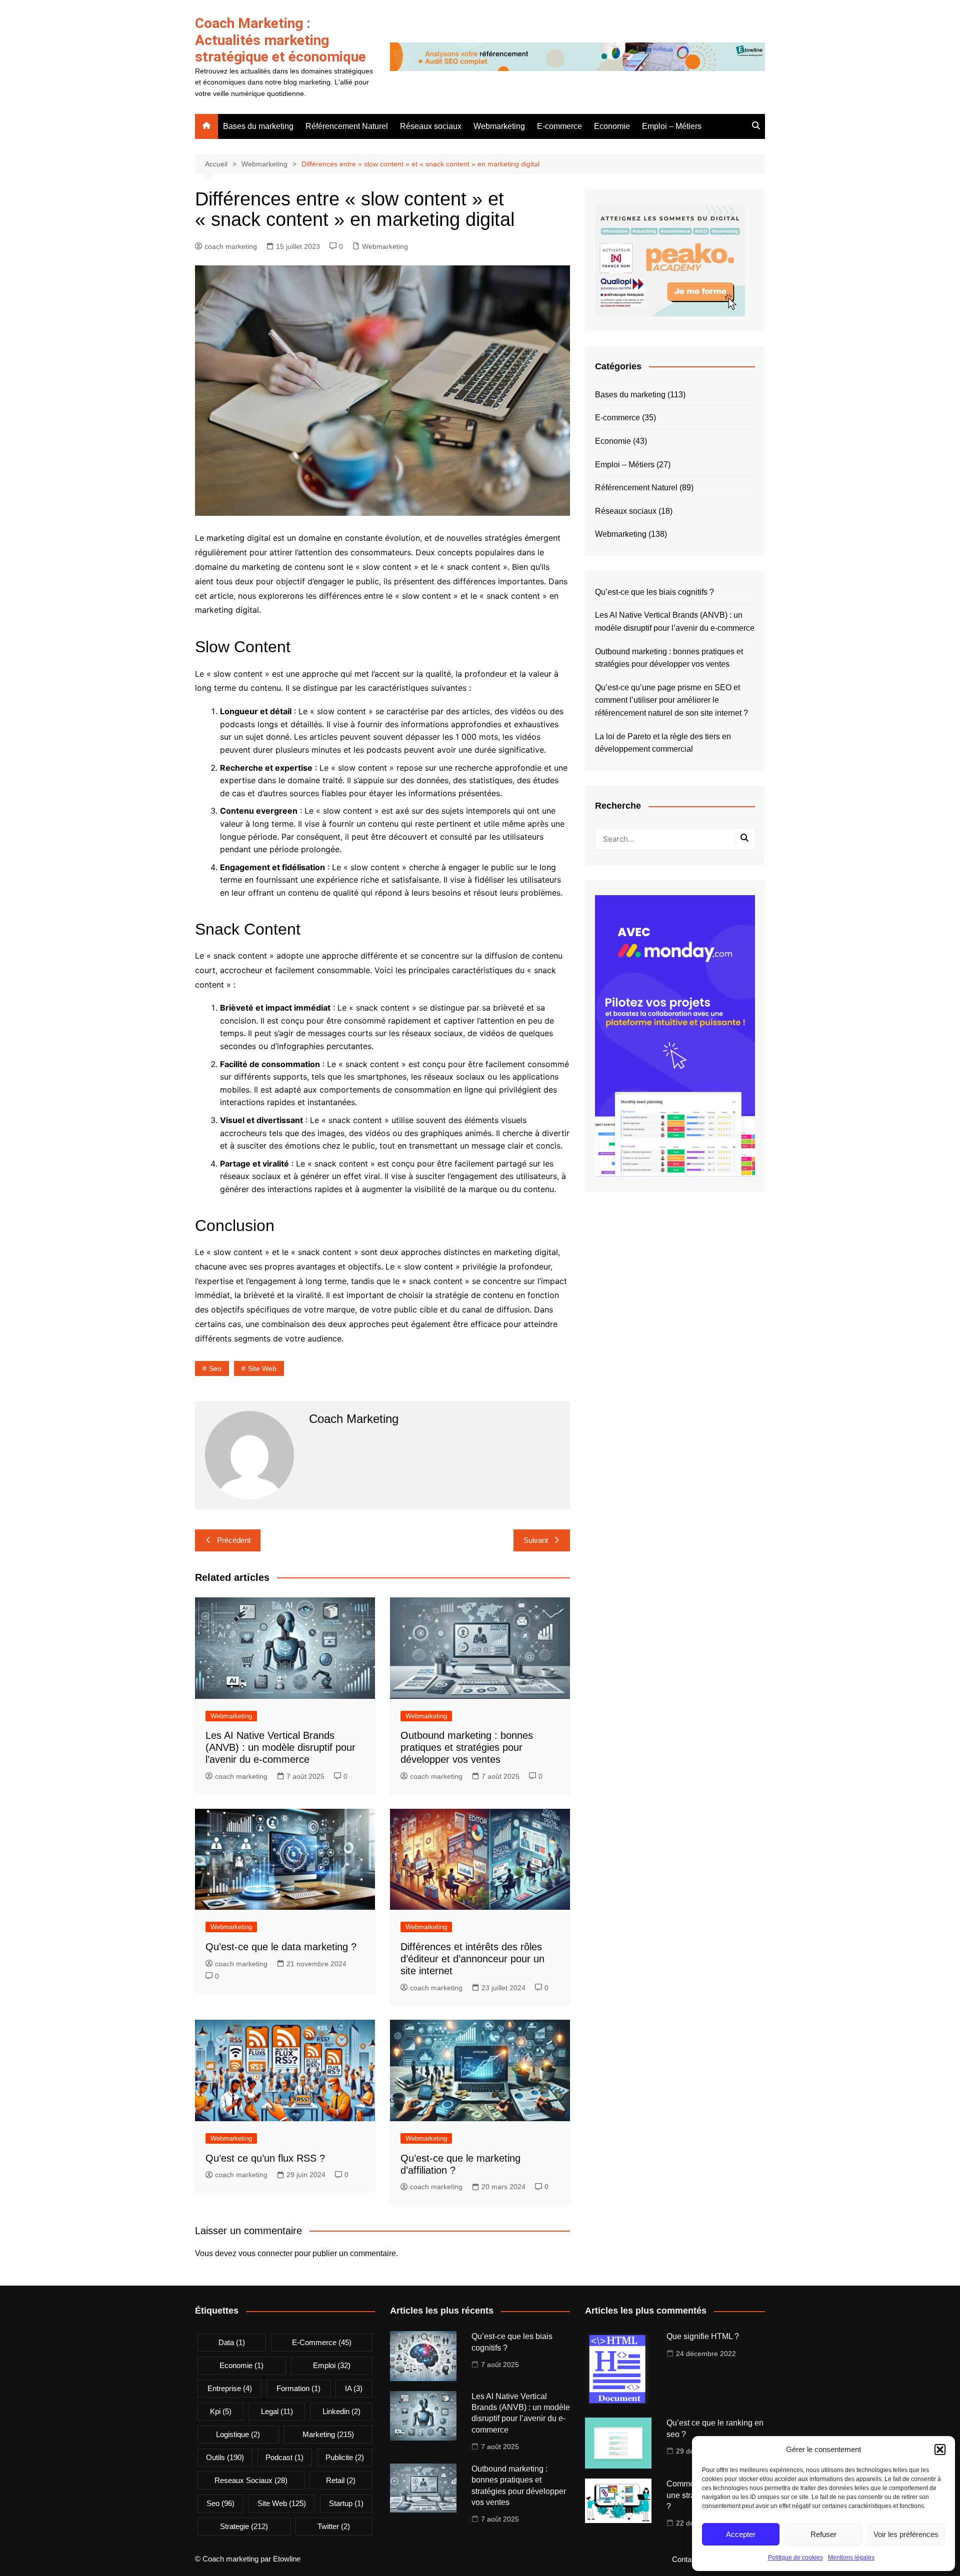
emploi (332, 2365)
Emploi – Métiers (672, 126)
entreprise (230, 2388)
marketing (328, 2434)
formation (298, 2388)
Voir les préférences (906, 2534)
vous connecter (265, 2253)
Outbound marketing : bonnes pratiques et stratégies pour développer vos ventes (467, 1747)
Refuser (823, 2534)
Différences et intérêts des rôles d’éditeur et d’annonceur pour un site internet (472, 1959)
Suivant (536, 1540)
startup (346, 2503)
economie (241, 2365)
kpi (221, 2411)
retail (341, 2480)
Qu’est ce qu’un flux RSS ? (265, 2158)
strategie (244, 2526)
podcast (284, 2457)
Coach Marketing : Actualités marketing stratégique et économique (280, 40)
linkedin (341, 2411)
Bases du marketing (258, 126)
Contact (685, 2560)
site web (262, 1368)
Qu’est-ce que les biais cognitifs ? (654, 592)
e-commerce (322, 2342)
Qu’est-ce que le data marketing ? (281, 1947)
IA (354, 2388)
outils (225, 2457)
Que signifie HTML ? (703, 2336)
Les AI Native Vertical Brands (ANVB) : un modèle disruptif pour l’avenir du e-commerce (280, 1747)
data (232, 2342)
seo (215, 1368)
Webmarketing (499, 126)
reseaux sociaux (251, 2480)
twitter (334, 2526)
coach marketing (231, 246)
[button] (940, 2450)
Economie (612, 126)
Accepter (741, 2534)
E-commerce (559, 126)
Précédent (234, 1540)
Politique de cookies (795, 2558)
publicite (345, 2457)
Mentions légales (851, 2558)
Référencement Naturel (347, 126)
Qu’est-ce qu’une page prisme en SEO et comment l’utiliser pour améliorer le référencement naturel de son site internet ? (671, 700)
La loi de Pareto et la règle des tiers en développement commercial (663, 743)
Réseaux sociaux (431, 126)
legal (277, 2411)
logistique (238, 2434)
